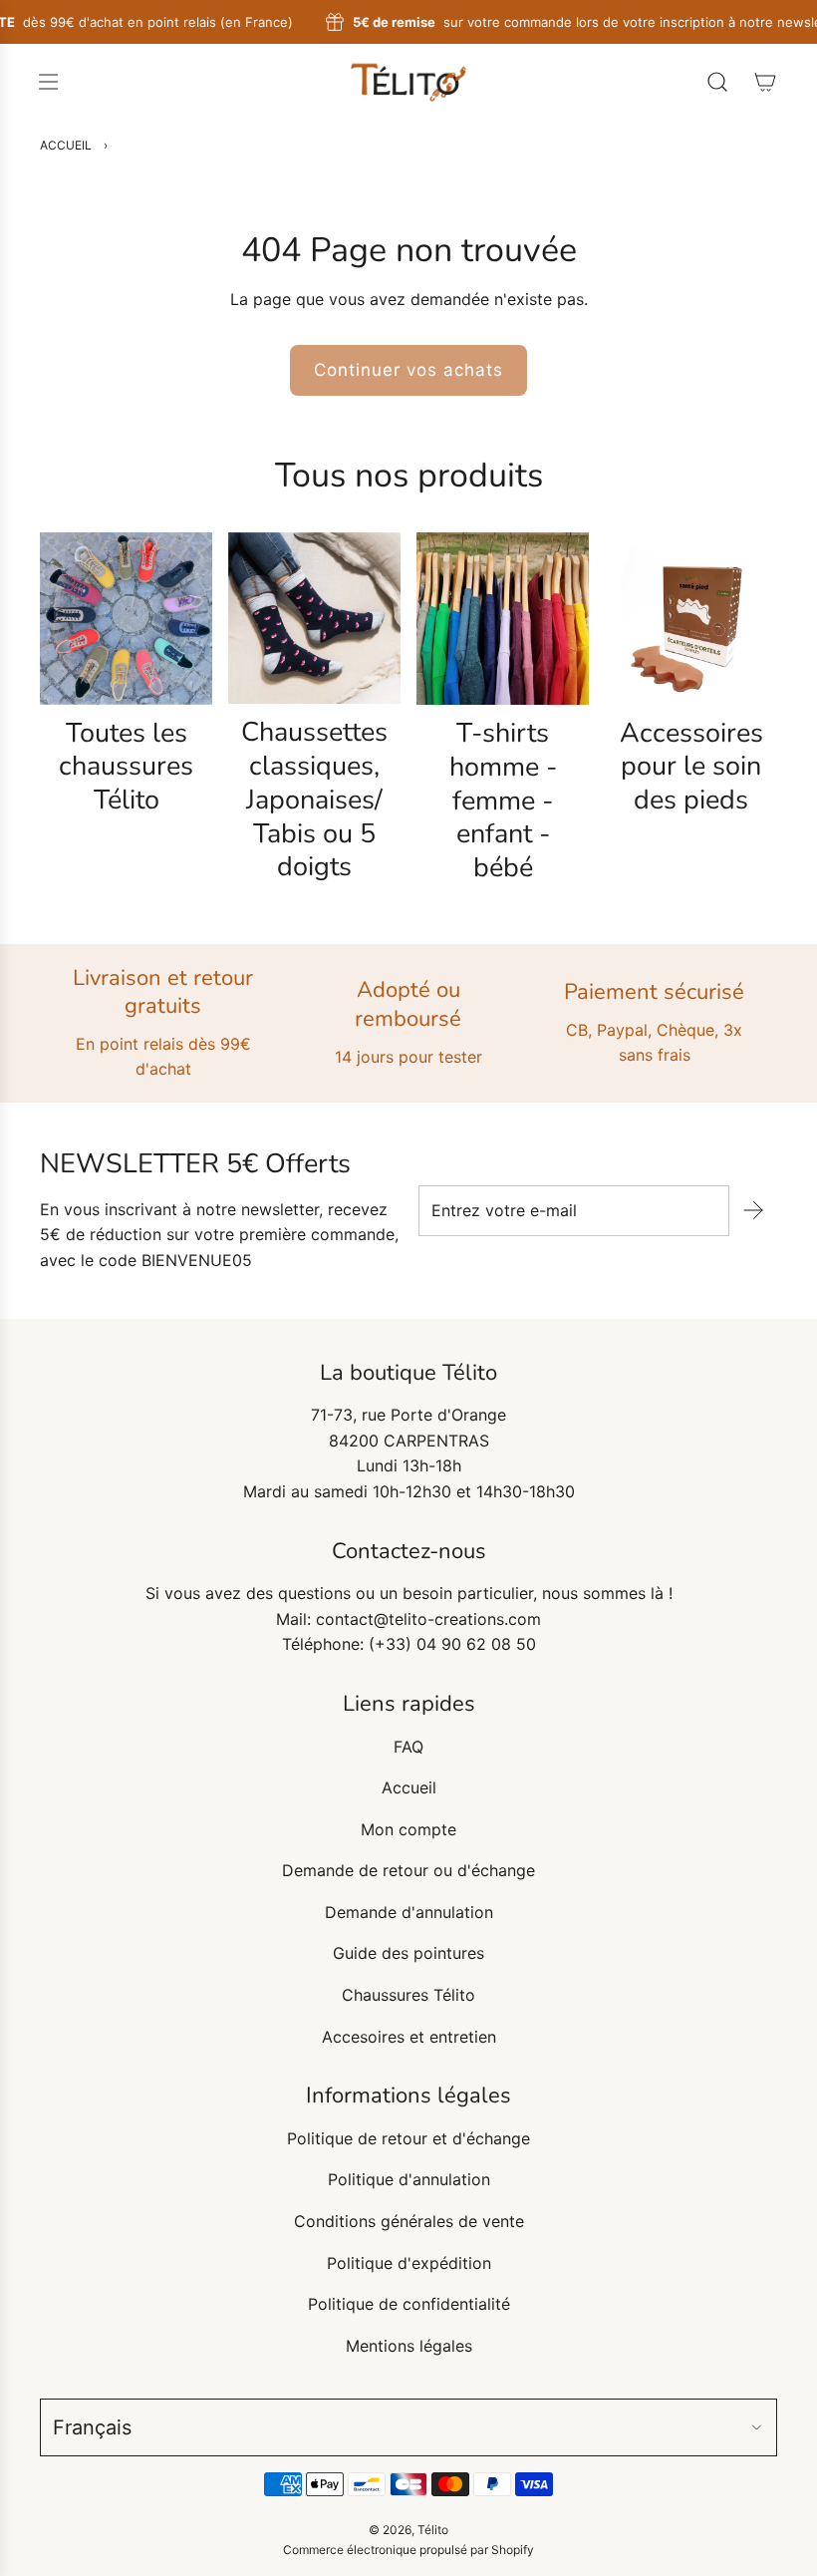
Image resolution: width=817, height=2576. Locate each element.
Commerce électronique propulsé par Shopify (408, 2550)
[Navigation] (48, 82)
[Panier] (765, 82)
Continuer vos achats (408, 370)
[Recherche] (717, 82)
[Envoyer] (753, 1210)
